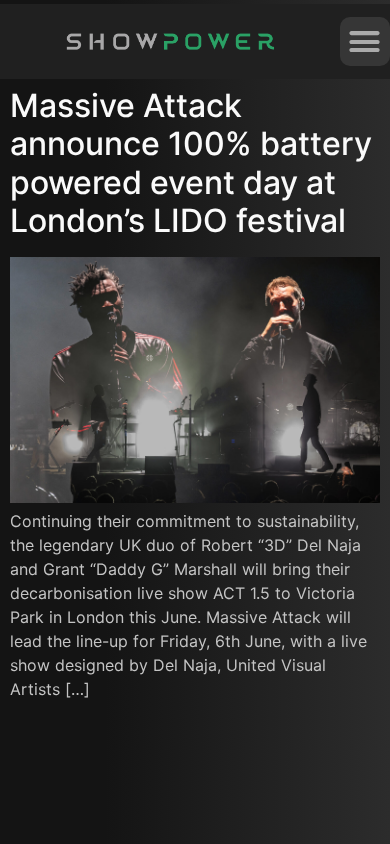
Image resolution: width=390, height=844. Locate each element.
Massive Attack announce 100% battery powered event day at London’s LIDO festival (191, 163)
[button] (365, 42)
